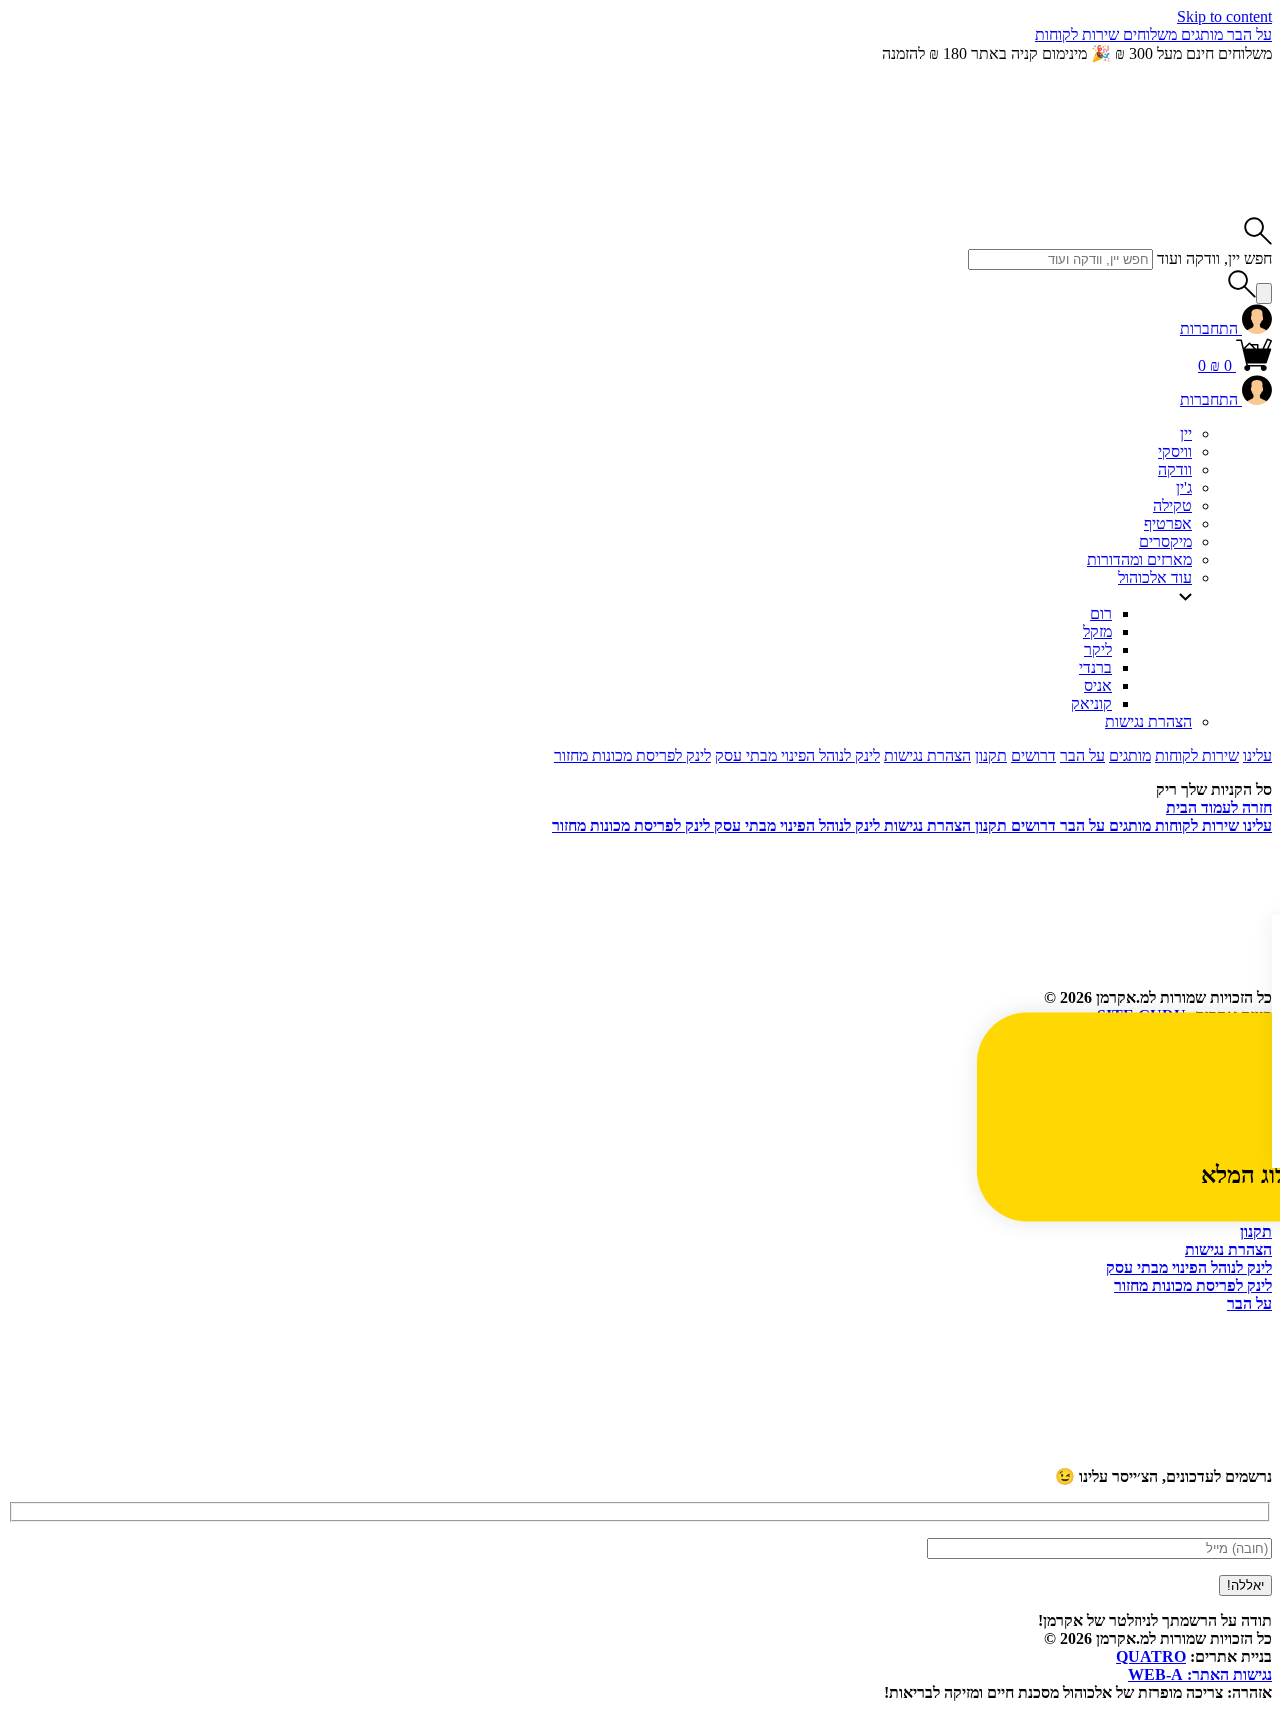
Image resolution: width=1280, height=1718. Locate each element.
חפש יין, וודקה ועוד (1214, 258)
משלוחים (1148, 34)
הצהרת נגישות (1148, 721)
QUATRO (1151, 1656)
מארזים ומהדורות (1139, 559)
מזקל (1097, 631)
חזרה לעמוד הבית (1219, 807)
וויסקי (1175, 451)
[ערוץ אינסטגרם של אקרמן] (818, 1457)
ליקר (1098, 649)
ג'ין (1184, 487)
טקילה (1172, 505)
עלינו (1257, 755)
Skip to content (1224, 16)
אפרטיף (1168, 523)
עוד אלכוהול (1155, 577)
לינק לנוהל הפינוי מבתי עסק (797, 755)
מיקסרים (1165, 541)
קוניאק (1091, 703)
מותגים (1200, 34)
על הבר (1247, 34)
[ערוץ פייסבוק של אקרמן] (514, 1457)
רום (1101, 613)
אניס (1098, 685)
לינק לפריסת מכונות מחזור (632, 755)
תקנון (991, 755)
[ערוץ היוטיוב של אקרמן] (1122, 1457)
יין (1186, 433)
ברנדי (1095, 667)
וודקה (1175, 469)
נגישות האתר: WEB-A (1200, 1674)
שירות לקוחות (1077, 34)
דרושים (1033, 755)
